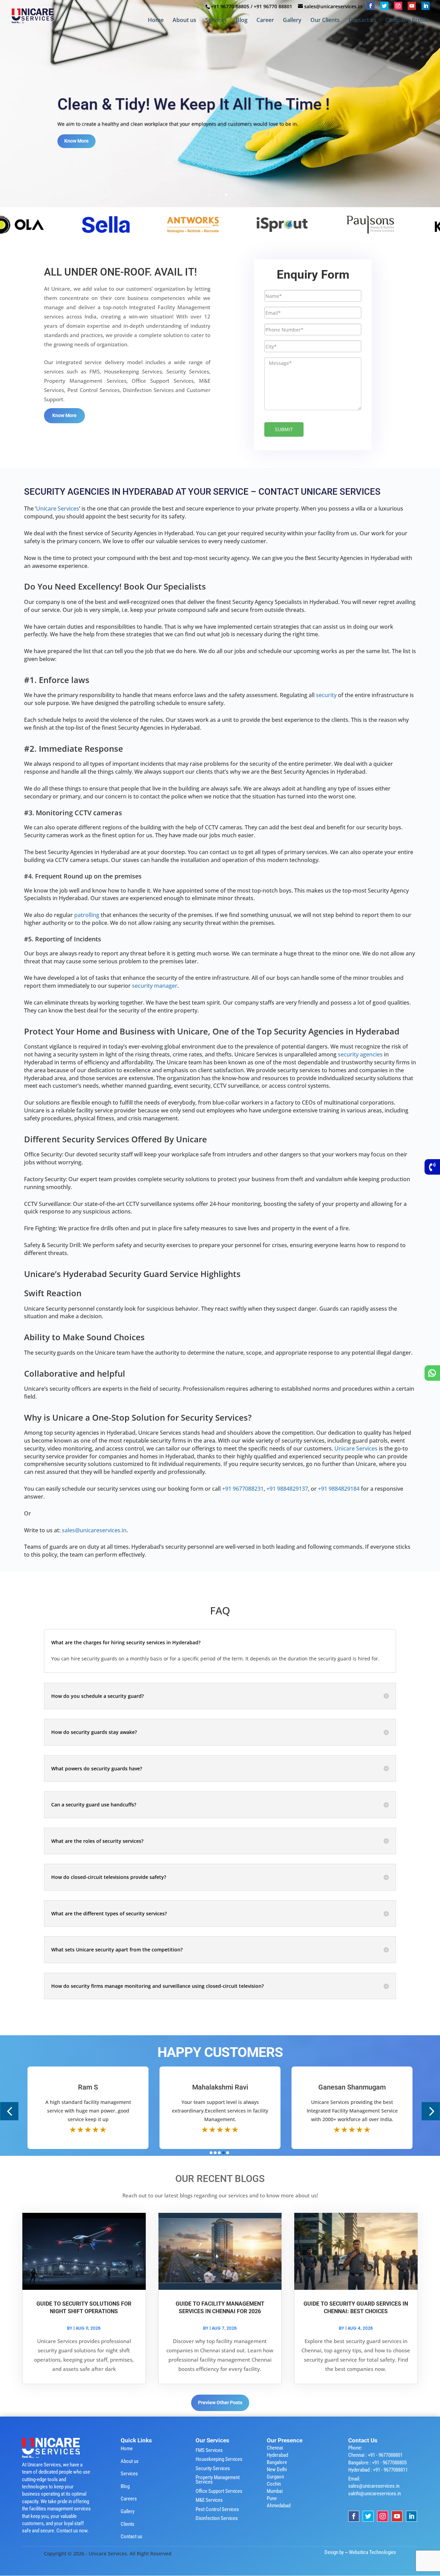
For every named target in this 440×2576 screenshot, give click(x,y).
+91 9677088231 (243, 1489)
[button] (9, 2111)
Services (216, 21)
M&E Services (209, 2500)
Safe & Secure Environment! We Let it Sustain (217, 101)
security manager (155, 986)
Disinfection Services (217, 2518)
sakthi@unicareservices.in (375, 2494)
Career (265, 21)
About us (184, 21)
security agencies (360, 1054)
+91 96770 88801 (273, 6)
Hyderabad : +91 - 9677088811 (378, 2470)
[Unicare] (89, 224)
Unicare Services (58, 508)
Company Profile (407, 21)
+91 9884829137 (287, 1489)
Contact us (362, 21)
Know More (76, 144)
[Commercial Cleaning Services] (177, 224)
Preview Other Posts (220, 2403)
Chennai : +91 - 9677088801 (375, 2455)
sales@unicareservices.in (94, 1530)
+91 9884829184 (339, 1489)
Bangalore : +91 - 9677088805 (377, 2463)
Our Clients (325, 21)
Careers (129, 2499)
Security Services (213, 2468)
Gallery (292, 21)
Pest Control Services (217, 2509)
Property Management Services (218, 2480)
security (326, 695)
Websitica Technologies (372, 2552)
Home (156, 21)
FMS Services (209, 2450)
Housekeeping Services (219, 2459)
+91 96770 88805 (230, 6)
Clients (128, 2524)
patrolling (87, 915)
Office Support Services (219, 2491)
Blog (242, 21)
